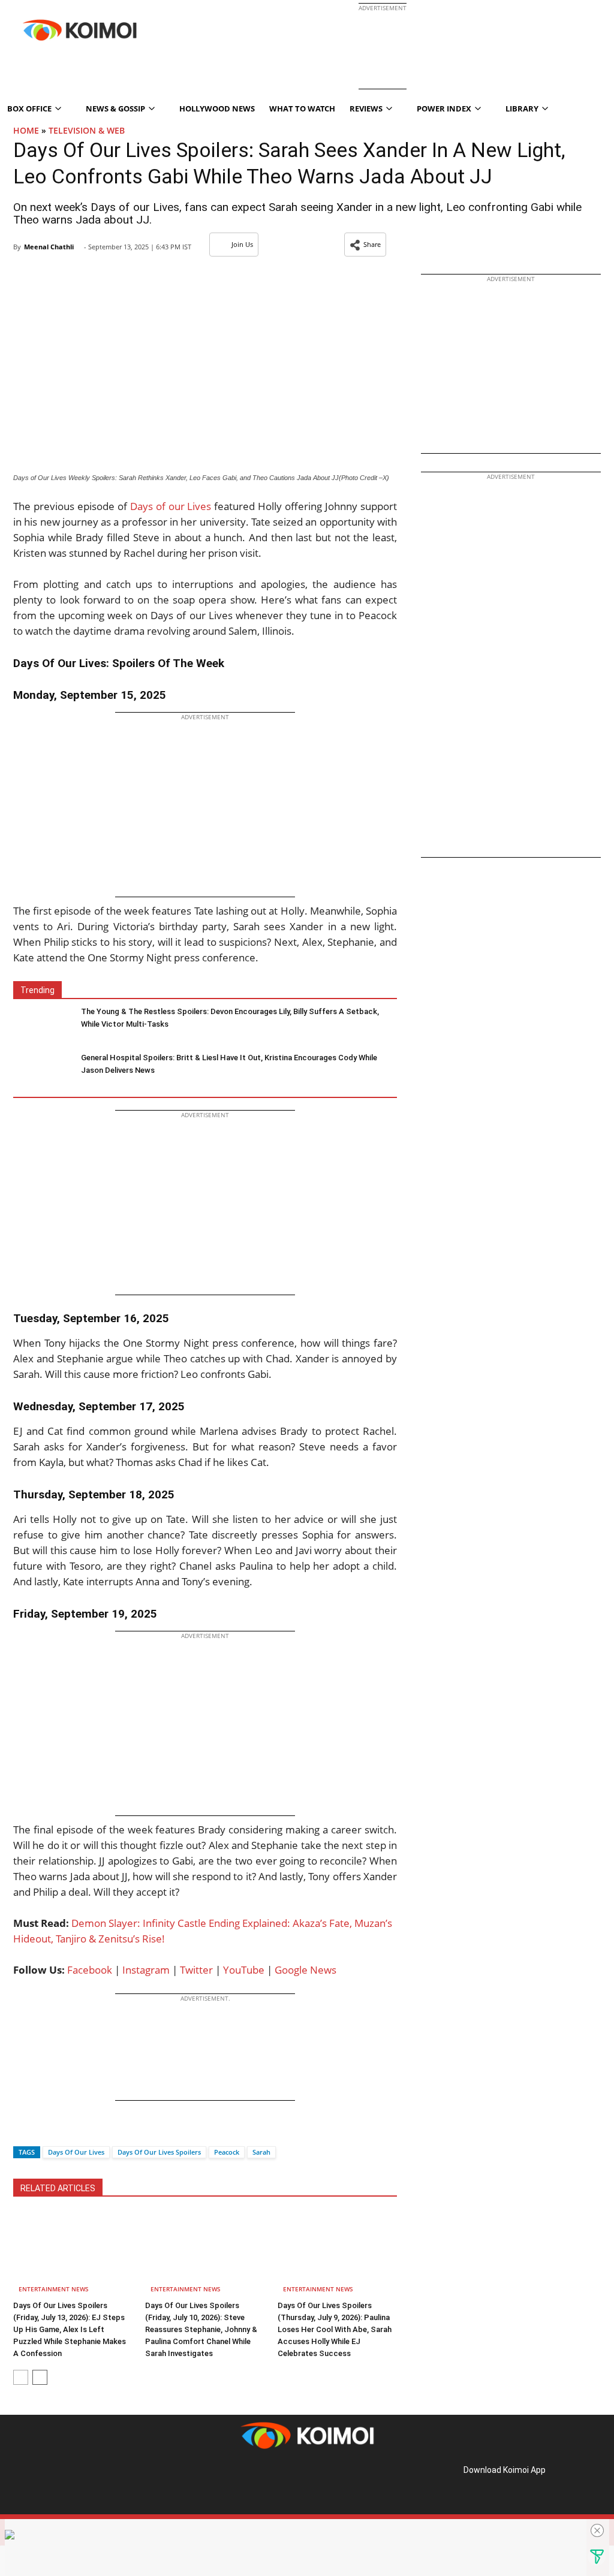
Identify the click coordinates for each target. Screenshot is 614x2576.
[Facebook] (22, 2131)
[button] (365, 245)
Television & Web (87, 130)
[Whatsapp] (63, 2131)
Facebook (90, 1970)
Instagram (146, 1970)
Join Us (242, 244)
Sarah (261, 2152)
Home (26, 130)
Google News (306, 1970)
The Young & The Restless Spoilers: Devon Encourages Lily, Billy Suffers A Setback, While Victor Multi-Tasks (230, 1018)
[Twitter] (43, 2131)
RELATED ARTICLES (58, 2188)
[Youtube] (98, 2483)
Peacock (227, 2152)
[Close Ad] (597, 2530)
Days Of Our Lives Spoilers (159, 2152)
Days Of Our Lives (76, 2152)
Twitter (196, 1970)
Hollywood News (217, 108)
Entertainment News (54, 2289)
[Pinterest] (65, 2483)
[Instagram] (48, 2483)
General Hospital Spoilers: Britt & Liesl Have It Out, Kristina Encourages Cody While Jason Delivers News (229, 1064)
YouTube (244, 1970)
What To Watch (302, 108)
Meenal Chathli (49, 247)
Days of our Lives (171, 506)
